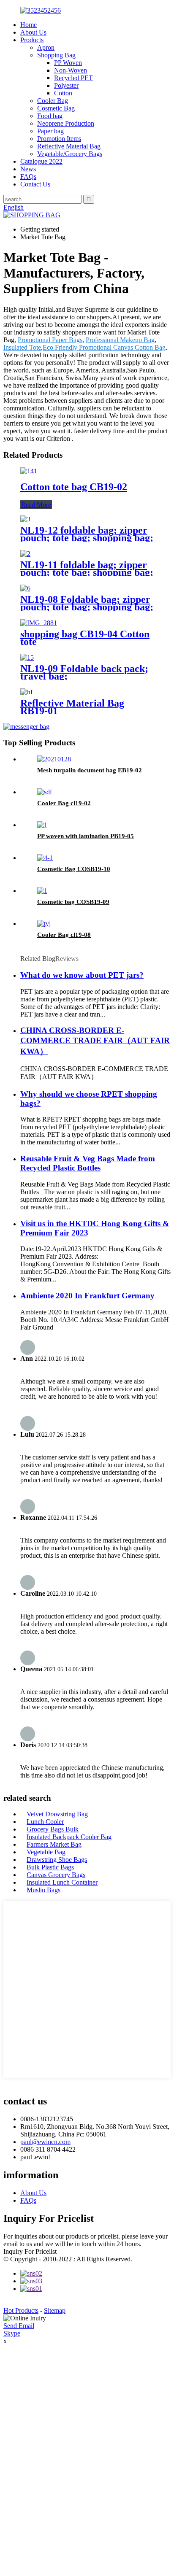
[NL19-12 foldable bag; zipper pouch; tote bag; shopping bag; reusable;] (25, 519)
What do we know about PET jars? (82, 975)
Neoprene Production (66, 123)
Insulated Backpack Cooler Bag (69, 1837)
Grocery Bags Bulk (53, 1829)
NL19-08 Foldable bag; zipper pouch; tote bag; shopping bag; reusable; (87, 607)
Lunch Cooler (45, 1822)
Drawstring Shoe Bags (57, 1860)
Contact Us (35, 184)
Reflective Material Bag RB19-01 (72, 707)
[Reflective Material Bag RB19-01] (26, 692)
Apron (46, 47)
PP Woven (68, 63)
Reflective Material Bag (69, 146)
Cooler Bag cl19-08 (64, 935)
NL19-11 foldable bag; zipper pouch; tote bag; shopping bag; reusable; (87, 572)
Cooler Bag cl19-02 (64, 803)
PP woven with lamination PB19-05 (86, 836)
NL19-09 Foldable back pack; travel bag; (84, 672)
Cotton (63, 93)
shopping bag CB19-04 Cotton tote (85, 638)
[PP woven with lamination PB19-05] (42, 825)
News (28, 169)
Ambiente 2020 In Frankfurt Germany (87, 1296)
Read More (36, 505)
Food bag (50, 116)
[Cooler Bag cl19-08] (44, 924)
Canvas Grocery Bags (56, 1875)
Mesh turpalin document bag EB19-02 (90, 770)
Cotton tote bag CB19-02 (74, 487)
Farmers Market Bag (54, 1844)
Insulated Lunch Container (62, 1882)
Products (32, 40)
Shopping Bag (56, 55)
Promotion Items (59, 139)
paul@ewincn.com (45, 2142)
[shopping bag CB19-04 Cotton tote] (39, 623)
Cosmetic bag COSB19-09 (73, 902)
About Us (33, 32)
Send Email (19, 2326)
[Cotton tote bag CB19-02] (29, 471)
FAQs (28, 177)
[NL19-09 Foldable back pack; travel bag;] (27, 657)
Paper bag (50, 131)
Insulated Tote (22, 347)
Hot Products (21, 2310)
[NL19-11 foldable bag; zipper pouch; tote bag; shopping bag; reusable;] (25, 554)
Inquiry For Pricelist (30, 2251)
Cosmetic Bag (56, 108)
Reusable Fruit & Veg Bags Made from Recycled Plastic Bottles (88, 1163)
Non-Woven (71, 70)
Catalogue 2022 (41, 161)
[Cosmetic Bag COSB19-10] (45, 858)
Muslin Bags (43, 1890)
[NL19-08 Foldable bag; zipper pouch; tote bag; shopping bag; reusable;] (25, 588)
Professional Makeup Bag (120, 340)
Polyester (66, 85)
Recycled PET (73, 78)
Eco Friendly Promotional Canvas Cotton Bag (104, 347)
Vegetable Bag (46, 1852)
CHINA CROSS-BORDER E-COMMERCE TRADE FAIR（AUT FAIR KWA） (95, 1041)
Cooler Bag (53, 101)
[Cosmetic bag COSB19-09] (42, 891)
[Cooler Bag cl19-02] (45, 792)
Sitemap (55, 2310)
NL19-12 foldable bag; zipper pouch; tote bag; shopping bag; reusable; (87, 538)
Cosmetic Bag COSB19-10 (74, 869)
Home (29, 25)
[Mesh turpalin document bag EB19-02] (54, 759)
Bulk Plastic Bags (50, 1867)
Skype (12, 2333)
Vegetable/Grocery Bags (70, 154)
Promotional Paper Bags (50, 340)
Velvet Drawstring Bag (57, 1814)
